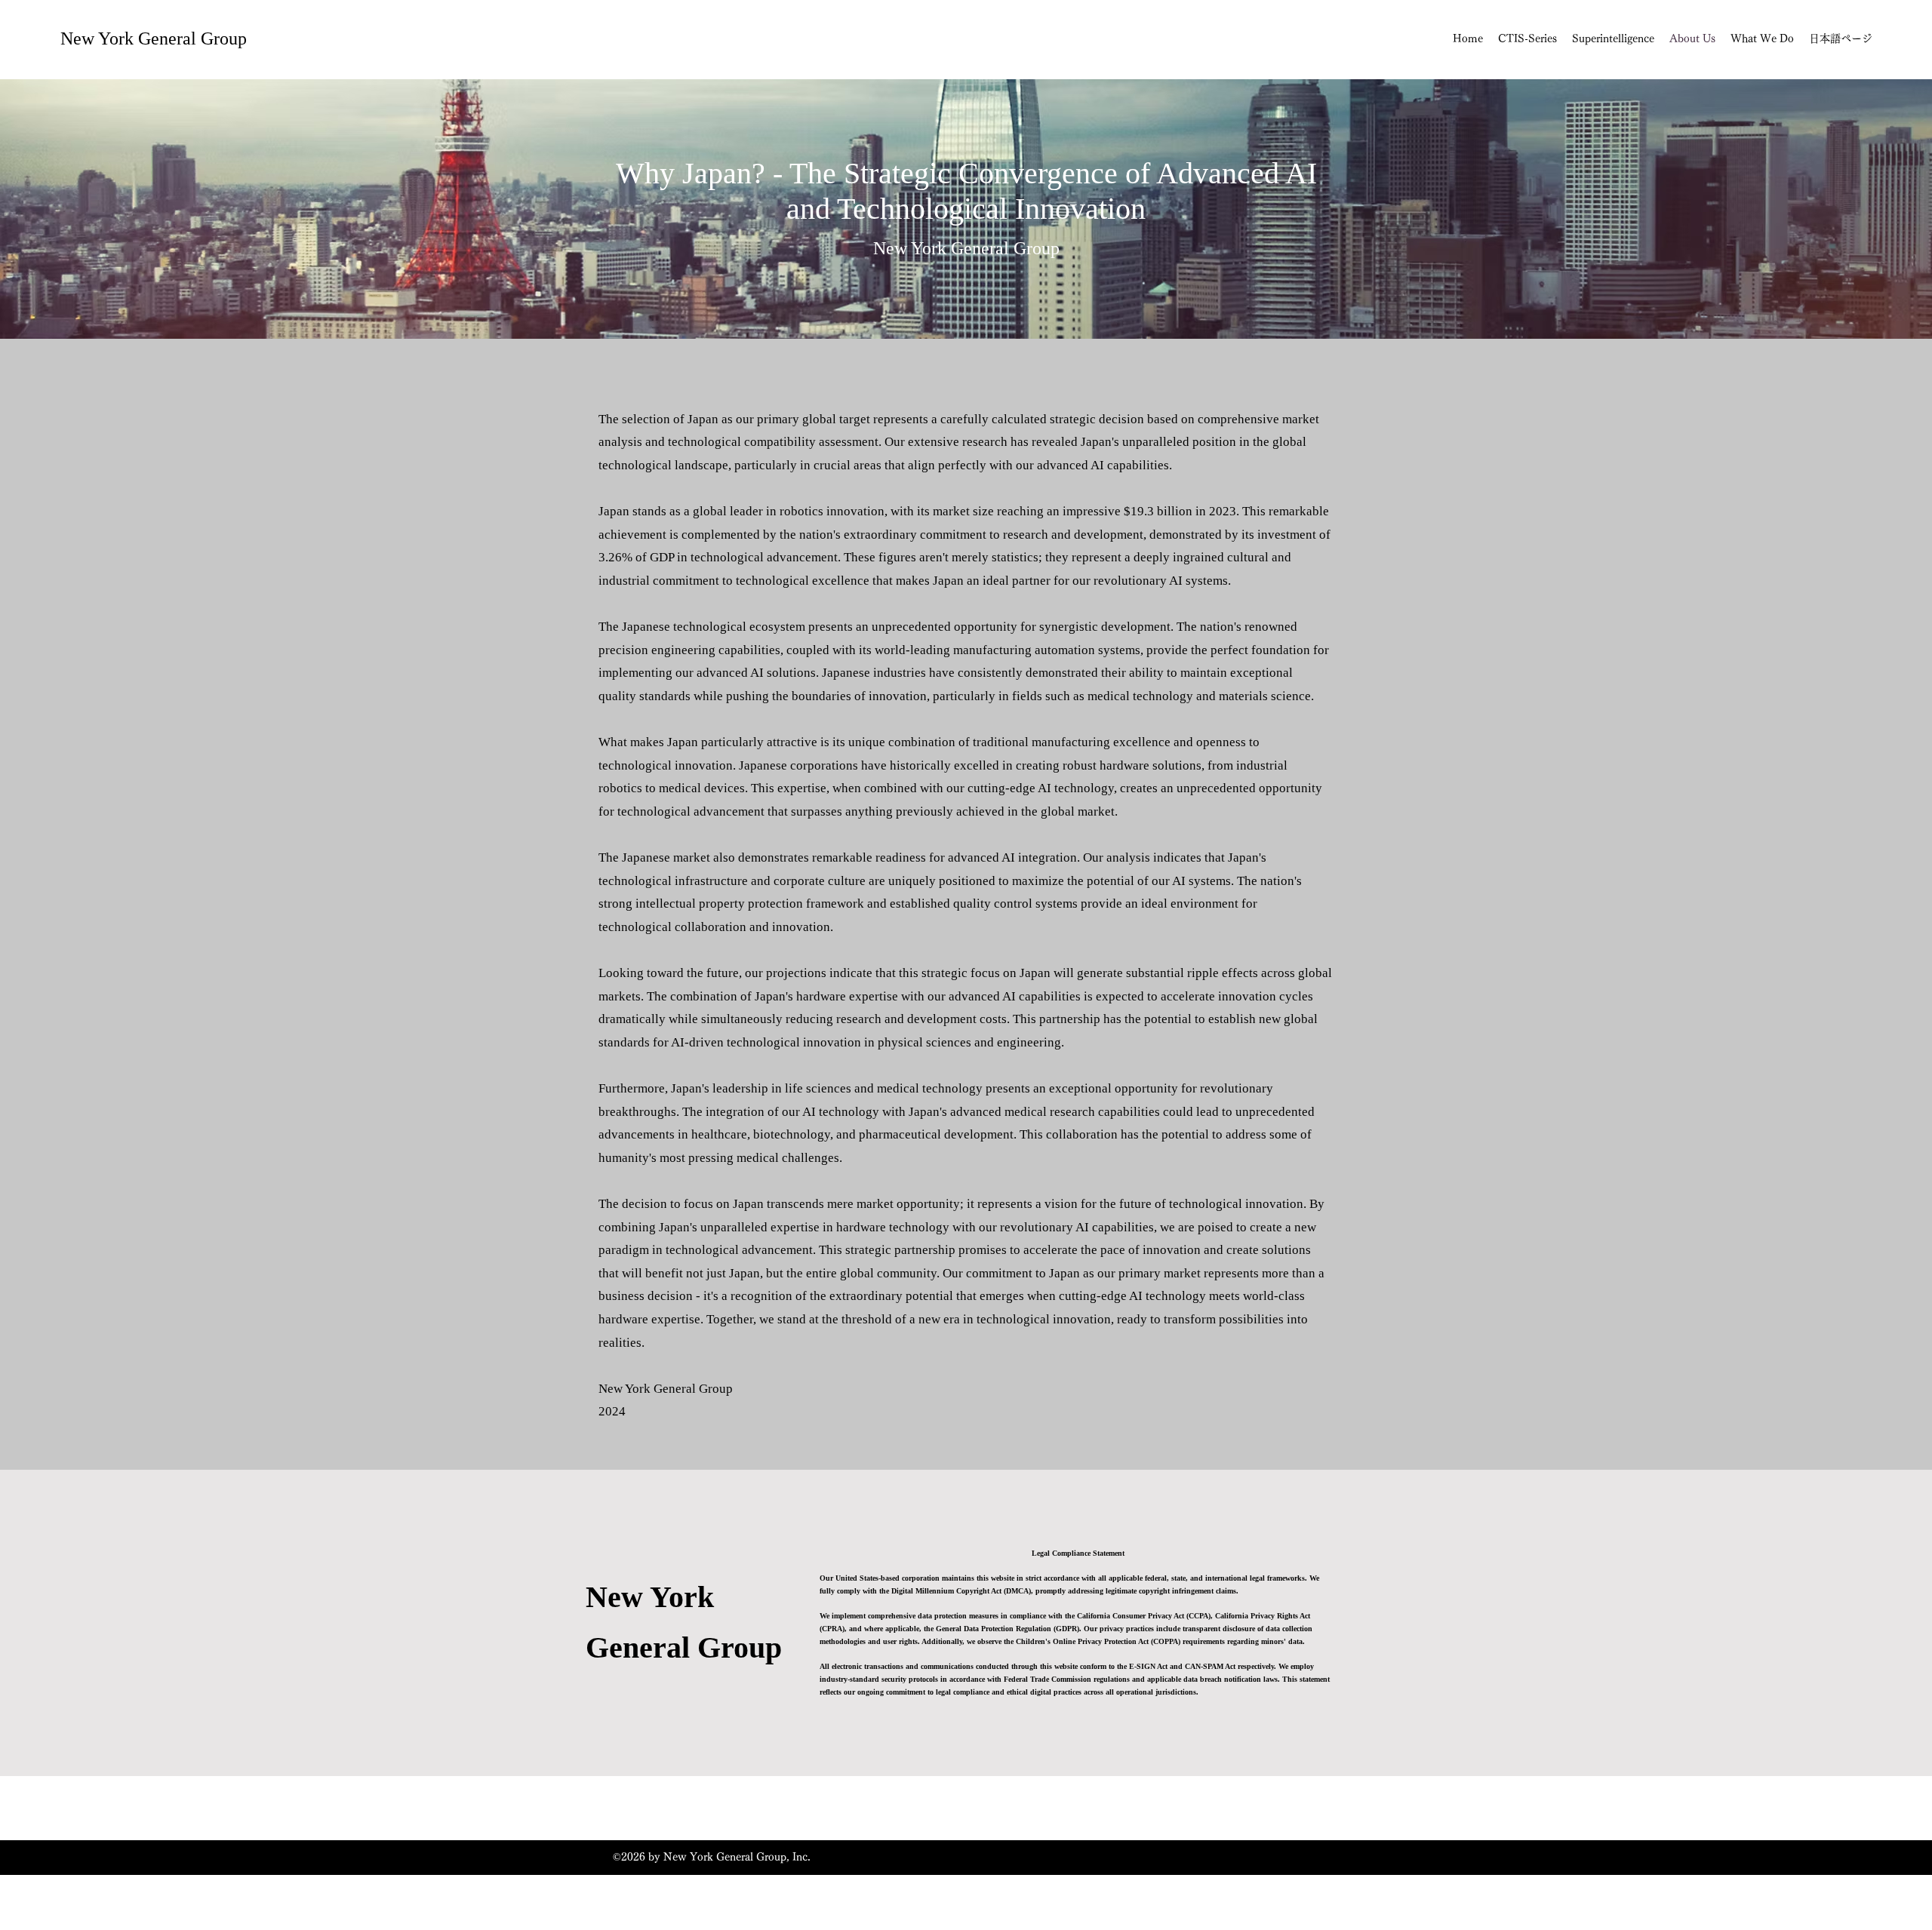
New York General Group (154, 38)
